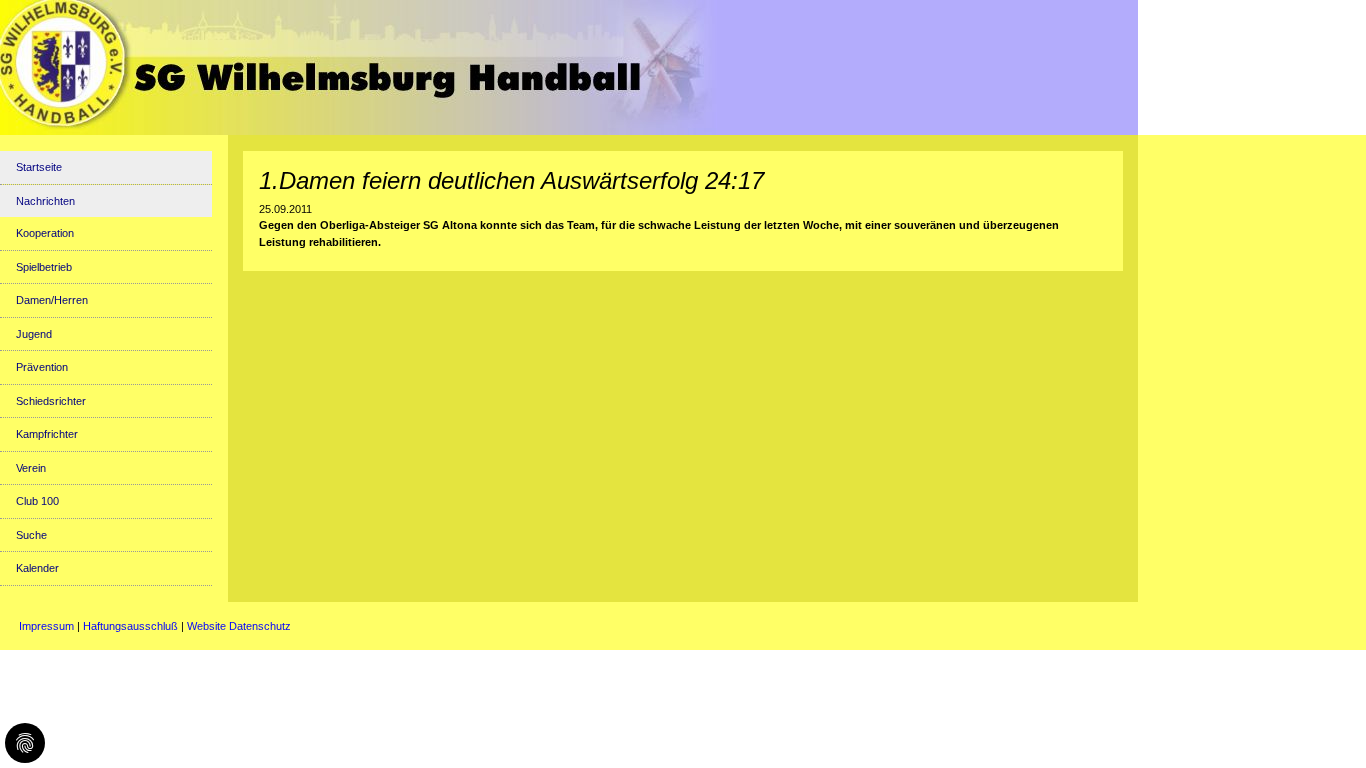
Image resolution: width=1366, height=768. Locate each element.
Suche (31, 535)
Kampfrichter (47, 434)
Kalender (37, 568)
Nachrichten (45, 201)
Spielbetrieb (44, 267)
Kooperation (45, 233)
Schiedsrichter (51, 401)
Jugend (34, 334)
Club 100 (37, 501)
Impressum (46, 626)
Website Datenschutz (239, 626)
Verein (31, 468)
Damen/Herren (52, 300)
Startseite (39, 167)
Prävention (42, 367)
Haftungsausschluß (130, 626)
